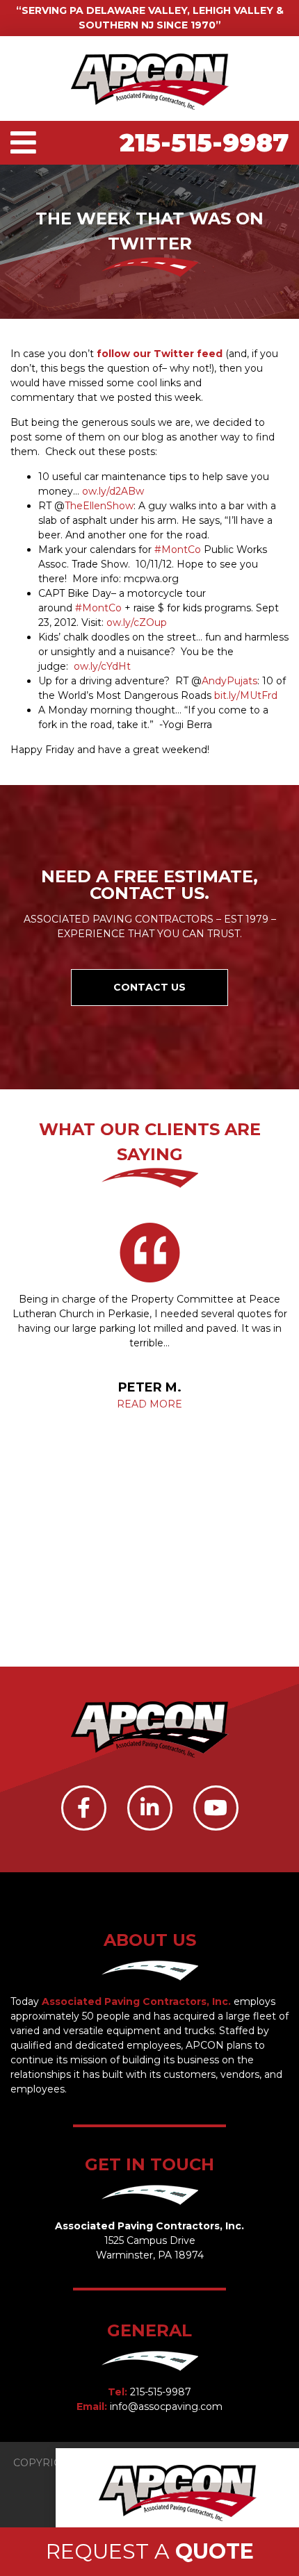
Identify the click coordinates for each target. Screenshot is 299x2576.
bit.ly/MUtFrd (246, 695)
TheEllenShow (99, 506)
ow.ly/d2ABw (113, 491)
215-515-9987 (204, 142)
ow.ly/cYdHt (102, 666)
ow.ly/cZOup (137, 622)
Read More (149, 1404)
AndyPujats (229, 681)
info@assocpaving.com (166, 2406)
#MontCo (178, 550)
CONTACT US (149, 987)
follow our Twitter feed (161, 354)
